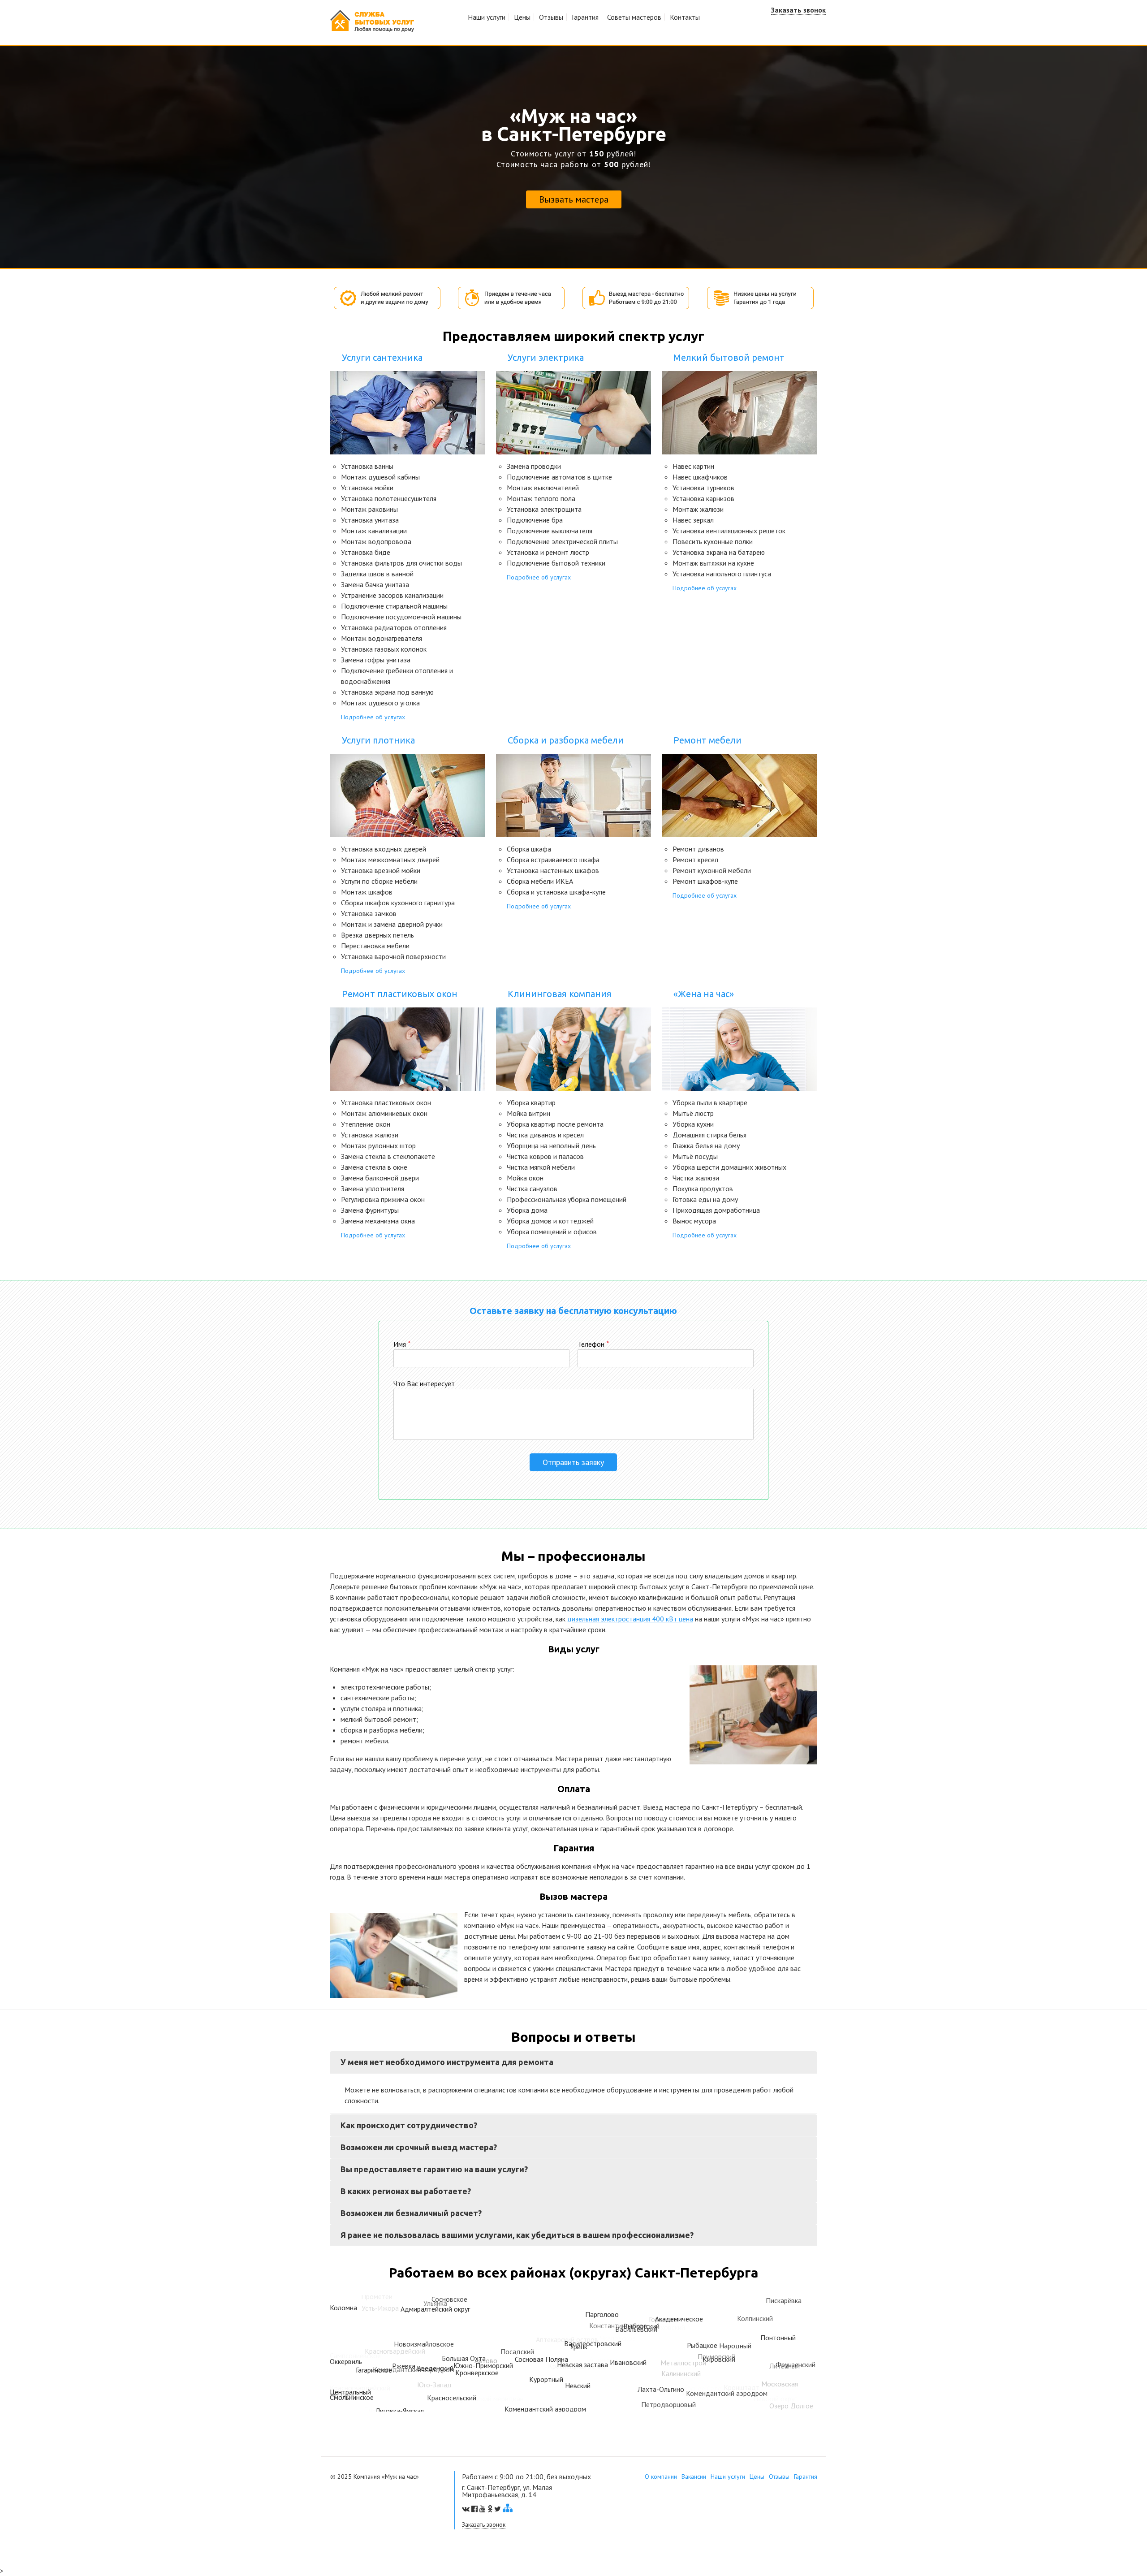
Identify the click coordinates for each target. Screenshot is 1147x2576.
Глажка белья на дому (706, 1145)
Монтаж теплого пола (541, 498)
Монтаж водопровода (376, 541)
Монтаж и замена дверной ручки (392, 924)
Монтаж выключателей (543, 488)
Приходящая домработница (716, 1210)
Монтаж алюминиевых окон (384, 1113)
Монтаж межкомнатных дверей (390, 860)
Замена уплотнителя (373, 1189)
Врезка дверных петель (377, 935)
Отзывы (551, 17)
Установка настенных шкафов (553, 870)
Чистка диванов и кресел (545, 1135)
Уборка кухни (693, 1124)
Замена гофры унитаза (376, 660)
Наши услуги (487, 17)
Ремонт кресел (695, 860)
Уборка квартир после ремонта (555, 1124)
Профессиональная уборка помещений (567, 1199)
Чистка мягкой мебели (541, 1167)
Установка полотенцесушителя (389, 498)
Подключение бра (535, 520)
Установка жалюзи (370, 1135)
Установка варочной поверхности (393, 956)
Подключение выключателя (550, 531)
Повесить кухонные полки (713, 541)
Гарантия (585, 17)
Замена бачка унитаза (375, 584)
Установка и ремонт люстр (548, 552)
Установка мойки (367, 488)
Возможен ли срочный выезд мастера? (419, 2147)
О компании (661, 2477)
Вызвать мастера (574, 199)
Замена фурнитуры (370, 1210)
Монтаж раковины (369, 509)
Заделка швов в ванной (377, 574)
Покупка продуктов (703, 1189)
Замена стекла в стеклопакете (388, 1156)
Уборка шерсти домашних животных (729, 1167)
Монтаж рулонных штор (378, 1145)
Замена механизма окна (378, 1221)
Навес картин (693, 466)
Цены (522, 17)
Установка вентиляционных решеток (729, 531)
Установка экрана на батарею (719, 552)
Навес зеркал (693, 520)
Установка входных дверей (384, 849)
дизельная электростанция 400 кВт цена (630, 1619)
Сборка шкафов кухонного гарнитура (398, 903)
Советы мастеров (634, 17)
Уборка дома (527, 1210)
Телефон (593, 1344)
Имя (402, 1344)
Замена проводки (534, 466)
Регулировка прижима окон (383, 1199)
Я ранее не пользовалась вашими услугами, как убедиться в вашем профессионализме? (517, 2235)
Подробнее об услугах (373, 717)
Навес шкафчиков (700, 477)
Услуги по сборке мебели (379, 881)
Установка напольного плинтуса (722, 574)
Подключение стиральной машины (394, 606)
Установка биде (366, 552)
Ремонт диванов (698, 849)
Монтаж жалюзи (698, 509)
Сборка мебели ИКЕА (540, 881)
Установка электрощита (544, 509)
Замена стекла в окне (374, 1167)
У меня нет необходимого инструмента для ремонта (447, 2062)
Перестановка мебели (375, 946)
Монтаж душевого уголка (380, 703)
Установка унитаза (370, 520)
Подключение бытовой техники (556, 563)
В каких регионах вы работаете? (406, 2191)
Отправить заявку (573, 1462)
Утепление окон (366, 1124)
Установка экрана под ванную (387, 692)
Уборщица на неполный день (551, 1145)
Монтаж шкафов (367, 892)
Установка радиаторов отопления (394, 627)
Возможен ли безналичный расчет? (411, 2213)
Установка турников (703, 488)
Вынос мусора (694, 1221)
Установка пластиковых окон (386, 1102)
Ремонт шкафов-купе (705, 881)
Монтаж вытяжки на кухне (713, 563)
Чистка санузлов (532, 1189)
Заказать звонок (798, 10)
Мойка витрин (528, 1113)
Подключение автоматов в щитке (559, 477)
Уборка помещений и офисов (552, 1232)
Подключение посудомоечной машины (401, 617)
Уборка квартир (531, 1102)
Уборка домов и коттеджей (550, 1221)
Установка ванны (367, 466)
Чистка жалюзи (696, 1178)
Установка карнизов (703, 498)
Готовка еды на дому (705, 1199)
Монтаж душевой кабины (380, 477)
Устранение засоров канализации (392, 595)
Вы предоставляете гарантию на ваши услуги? (434, 2169)
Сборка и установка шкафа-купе (556, 892)
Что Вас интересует (428, 1383)
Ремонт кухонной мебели (712, 870)
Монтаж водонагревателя (382, 638)
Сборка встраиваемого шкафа (553, 860)
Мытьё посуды (695, 1156)
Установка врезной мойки (381, 870)
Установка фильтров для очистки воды (401, 563)
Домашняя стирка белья (709, 1135)
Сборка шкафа (529, 849)
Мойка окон (525, 1178)
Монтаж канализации (374, 531)
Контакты (685, 17)
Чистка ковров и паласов (545, 1156)
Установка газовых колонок (384, 649)
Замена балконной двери (380, 1178)
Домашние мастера (372, 21)
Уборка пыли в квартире (710, 1102)
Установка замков (369, 913)
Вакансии (694, 2477)
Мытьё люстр (693, 1113)
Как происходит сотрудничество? (409, 2125)
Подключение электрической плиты (562, 541)
